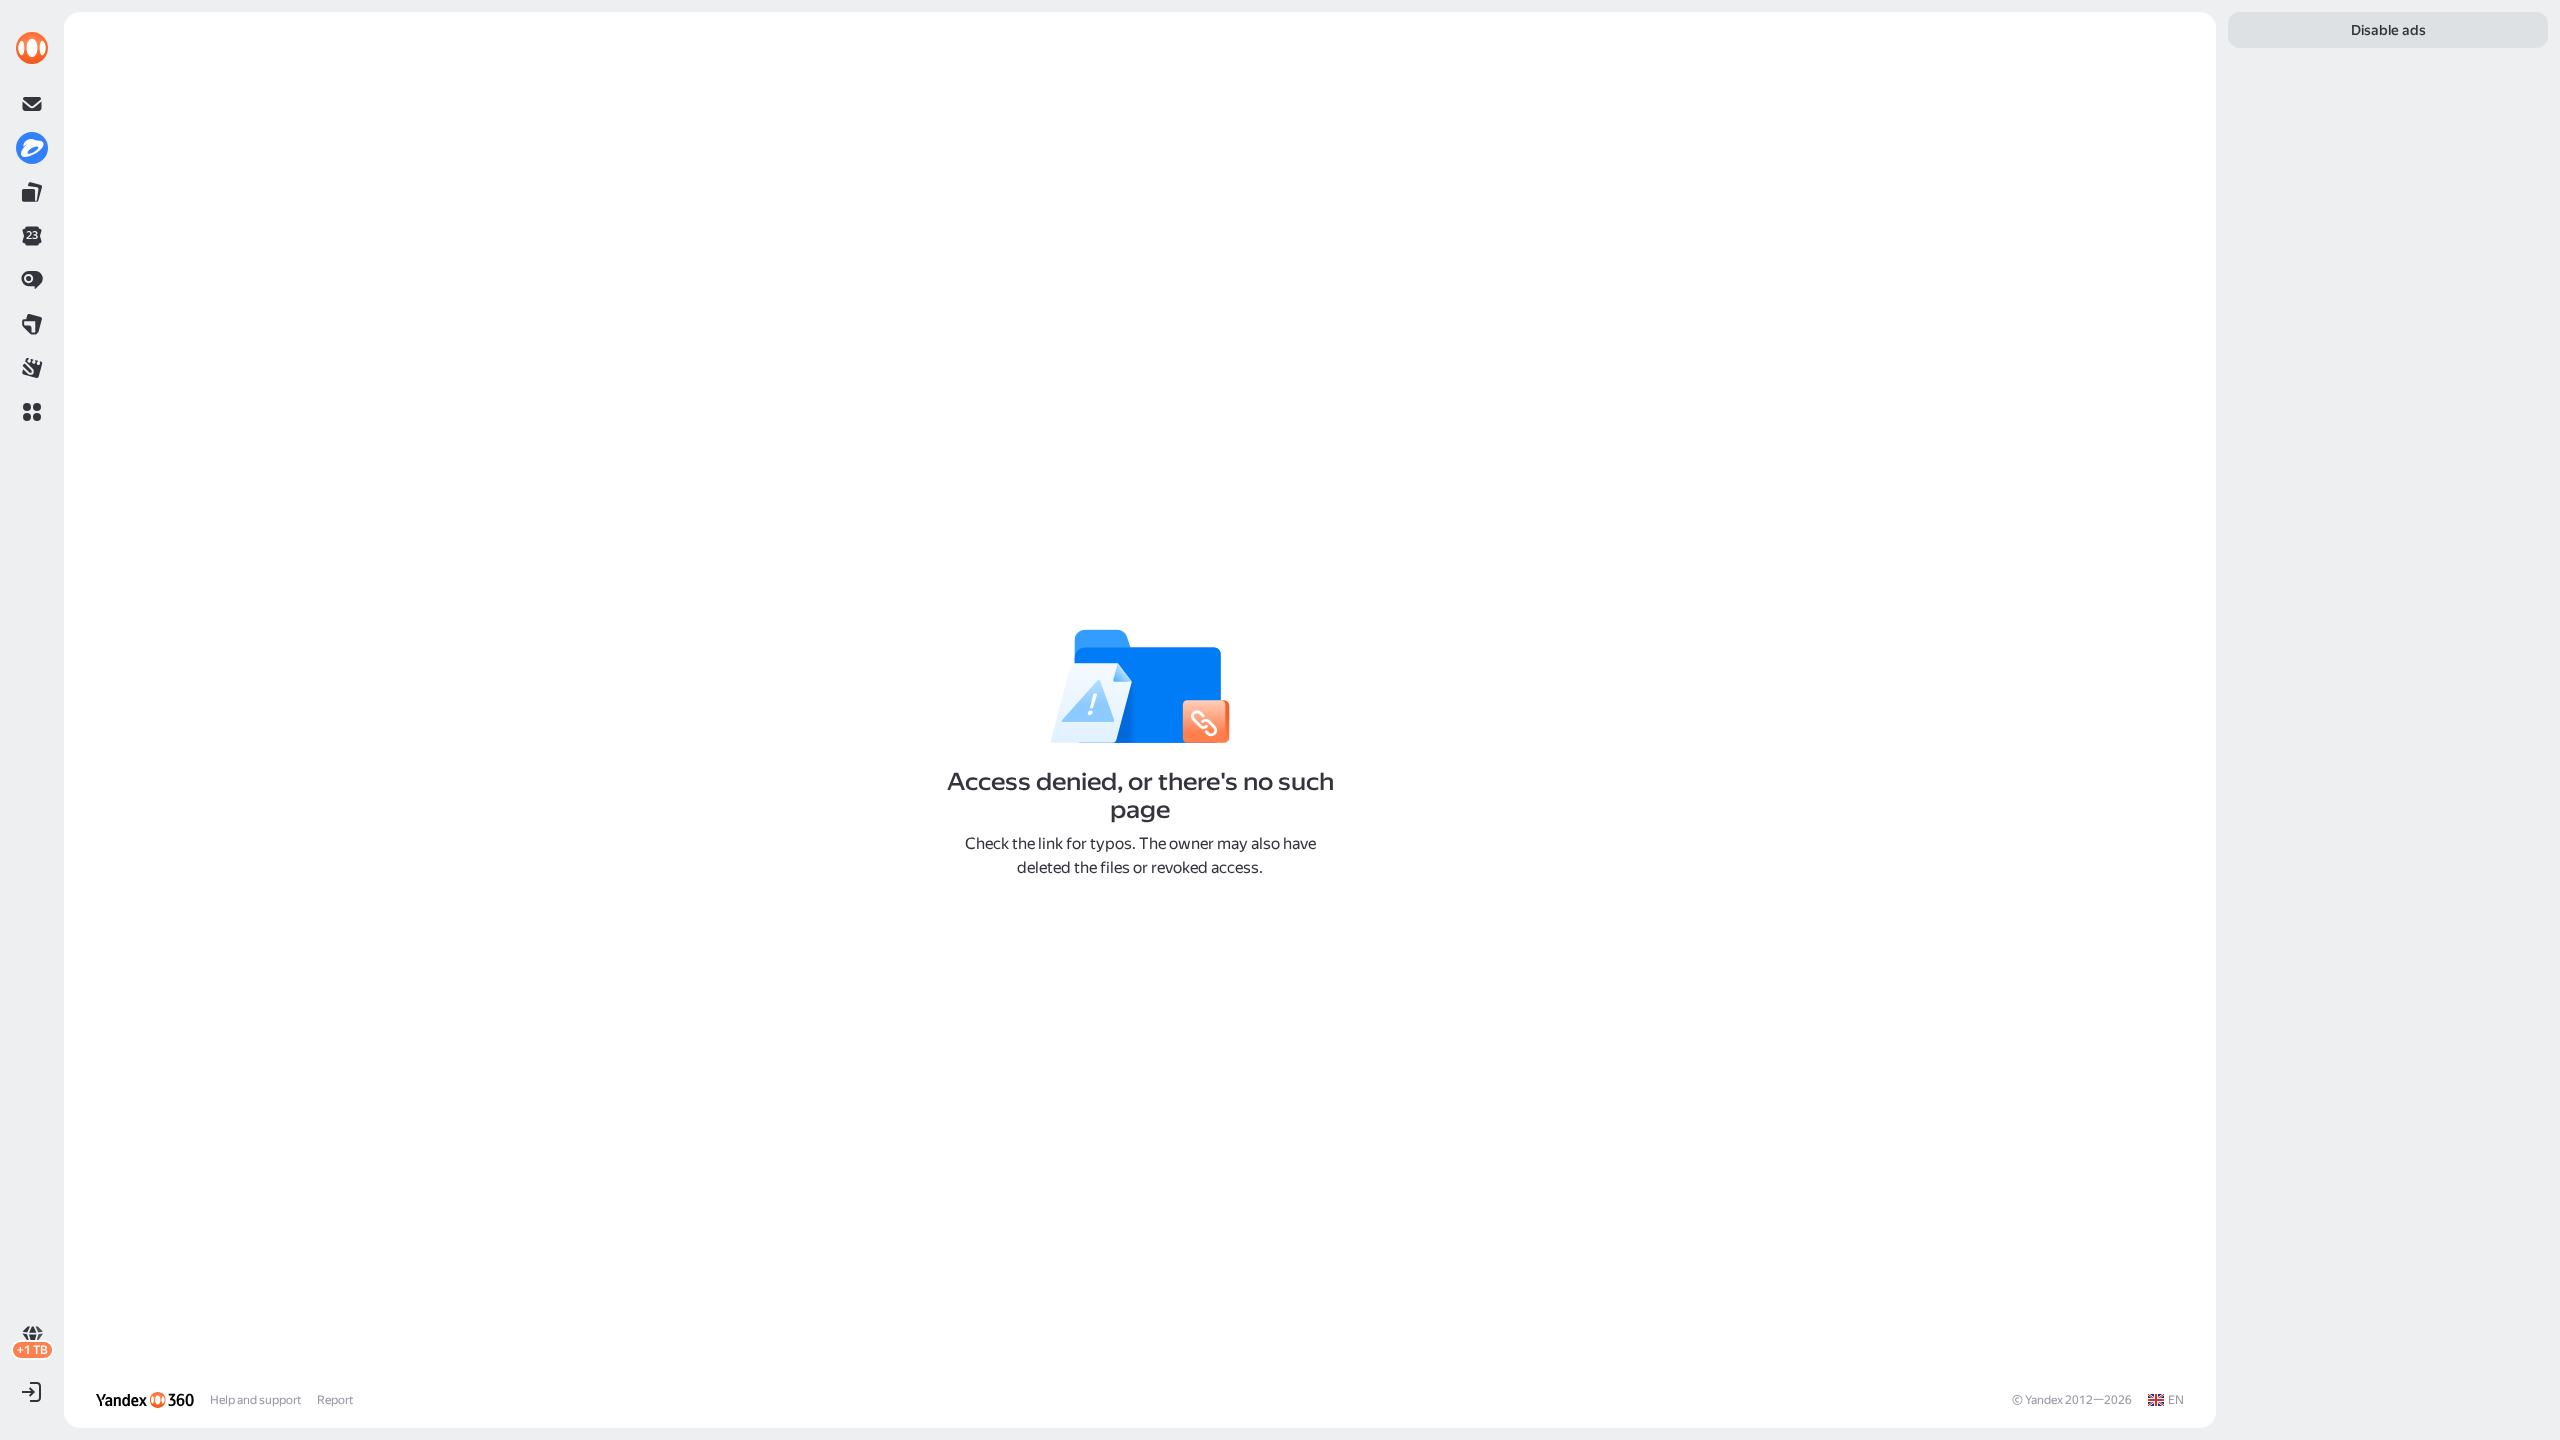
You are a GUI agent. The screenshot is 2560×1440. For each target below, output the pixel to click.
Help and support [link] (255, 1400)
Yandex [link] (2044, 1400)
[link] (32, 48)
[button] (32, 412)
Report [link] (335, 1400)
